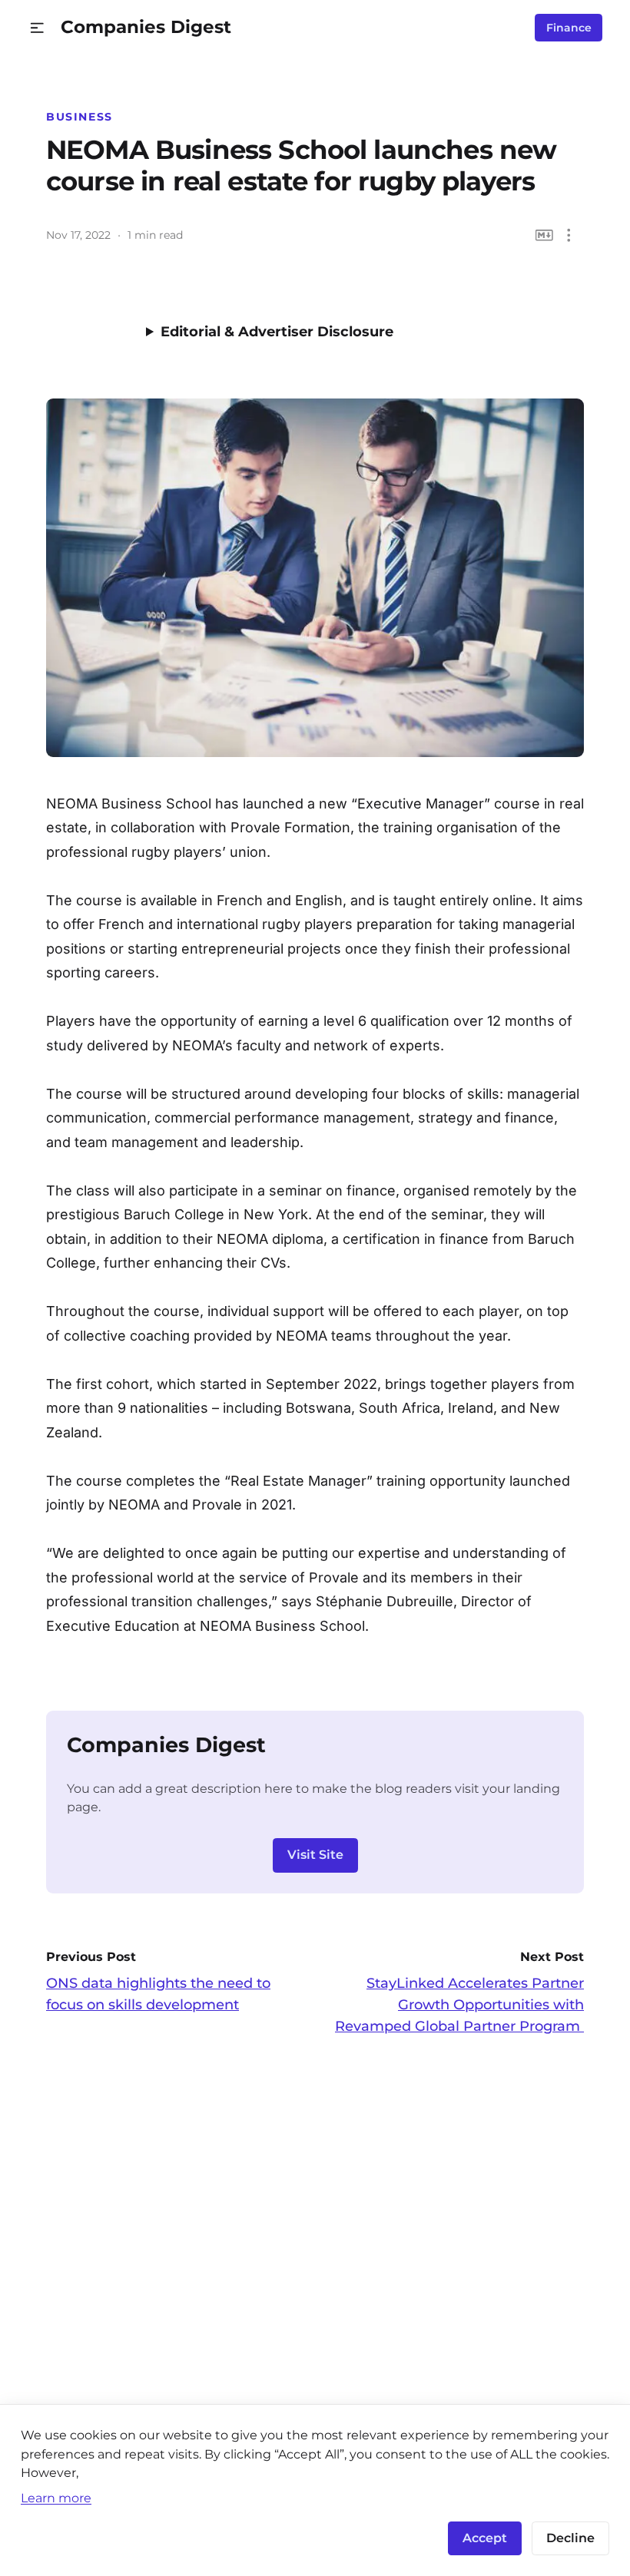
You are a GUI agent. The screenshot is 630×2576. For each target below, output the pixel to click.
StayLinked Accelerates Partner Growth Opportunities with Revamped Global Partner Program (459, 2005)
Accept (485, 2538)
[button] (37, 28)
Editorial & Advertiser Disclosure (277, 332)
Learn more (56, 2498)
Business (80, 117)
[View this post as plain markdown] (544, 235)
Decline (570, 2538)
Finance (569, 28)
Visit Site (315, 1855)
